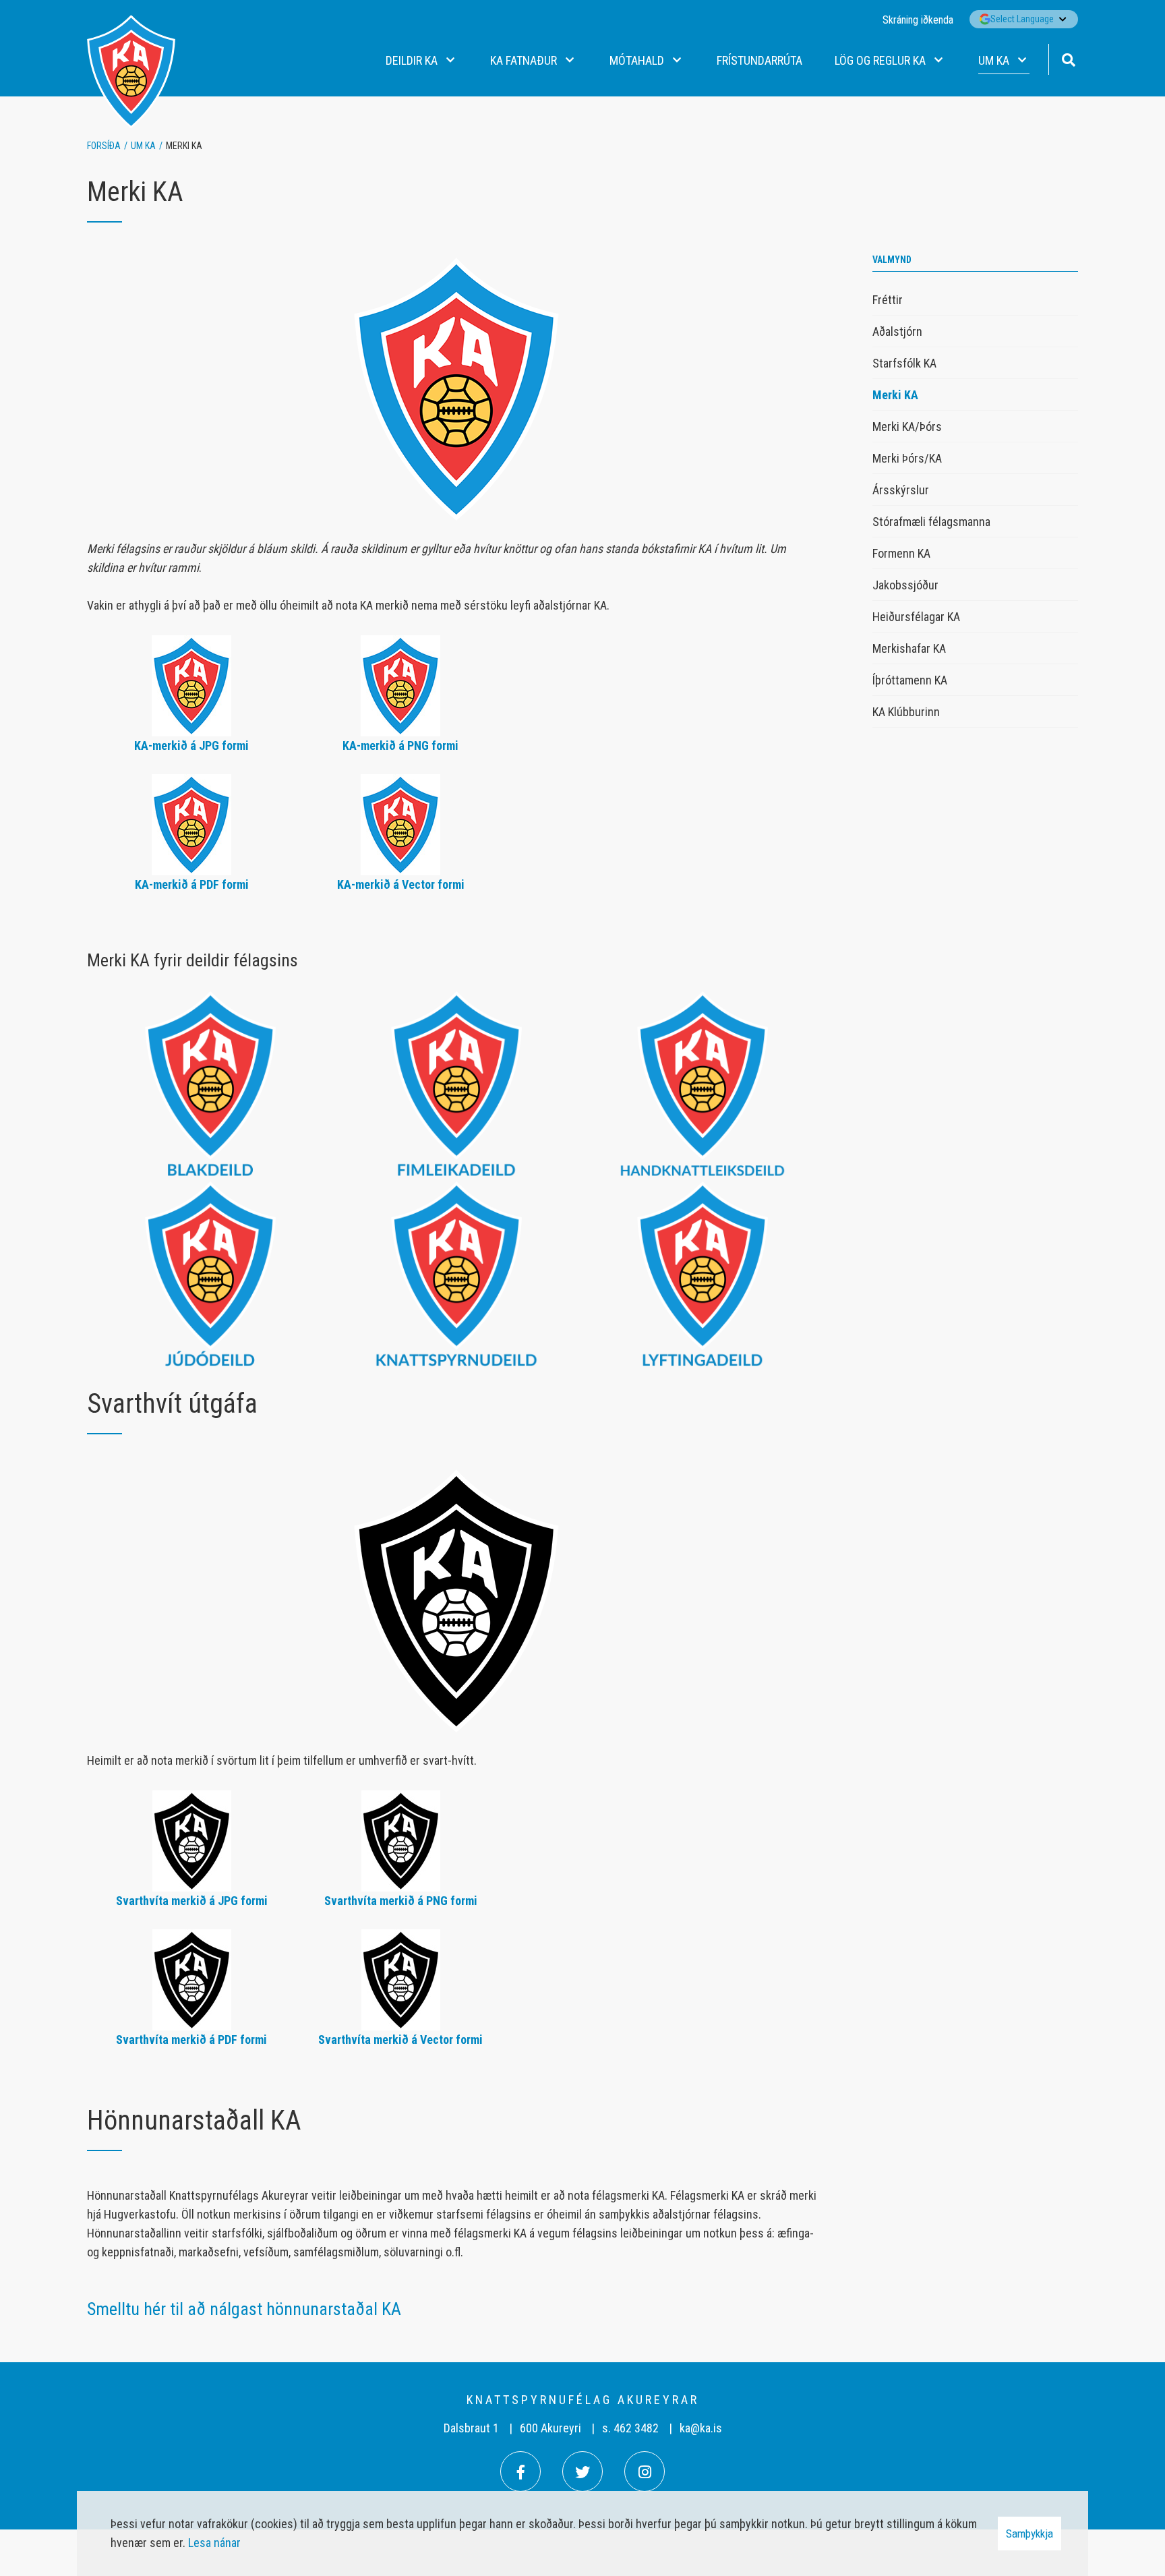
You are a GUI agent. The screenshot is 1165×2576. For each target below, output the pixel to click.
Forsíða (104, 146)
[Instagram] (645, 2471)
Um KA (143, 146)
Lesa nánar (214, 2543)
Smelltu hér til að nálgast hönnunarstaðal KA (244, 2309)
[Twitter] (582, 2471)
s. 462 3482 (630, 2428)
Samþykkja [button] (1029, 2534)
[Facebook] (520, 2471)
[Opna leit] (1068, 58)
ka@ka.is (701, 2428)
